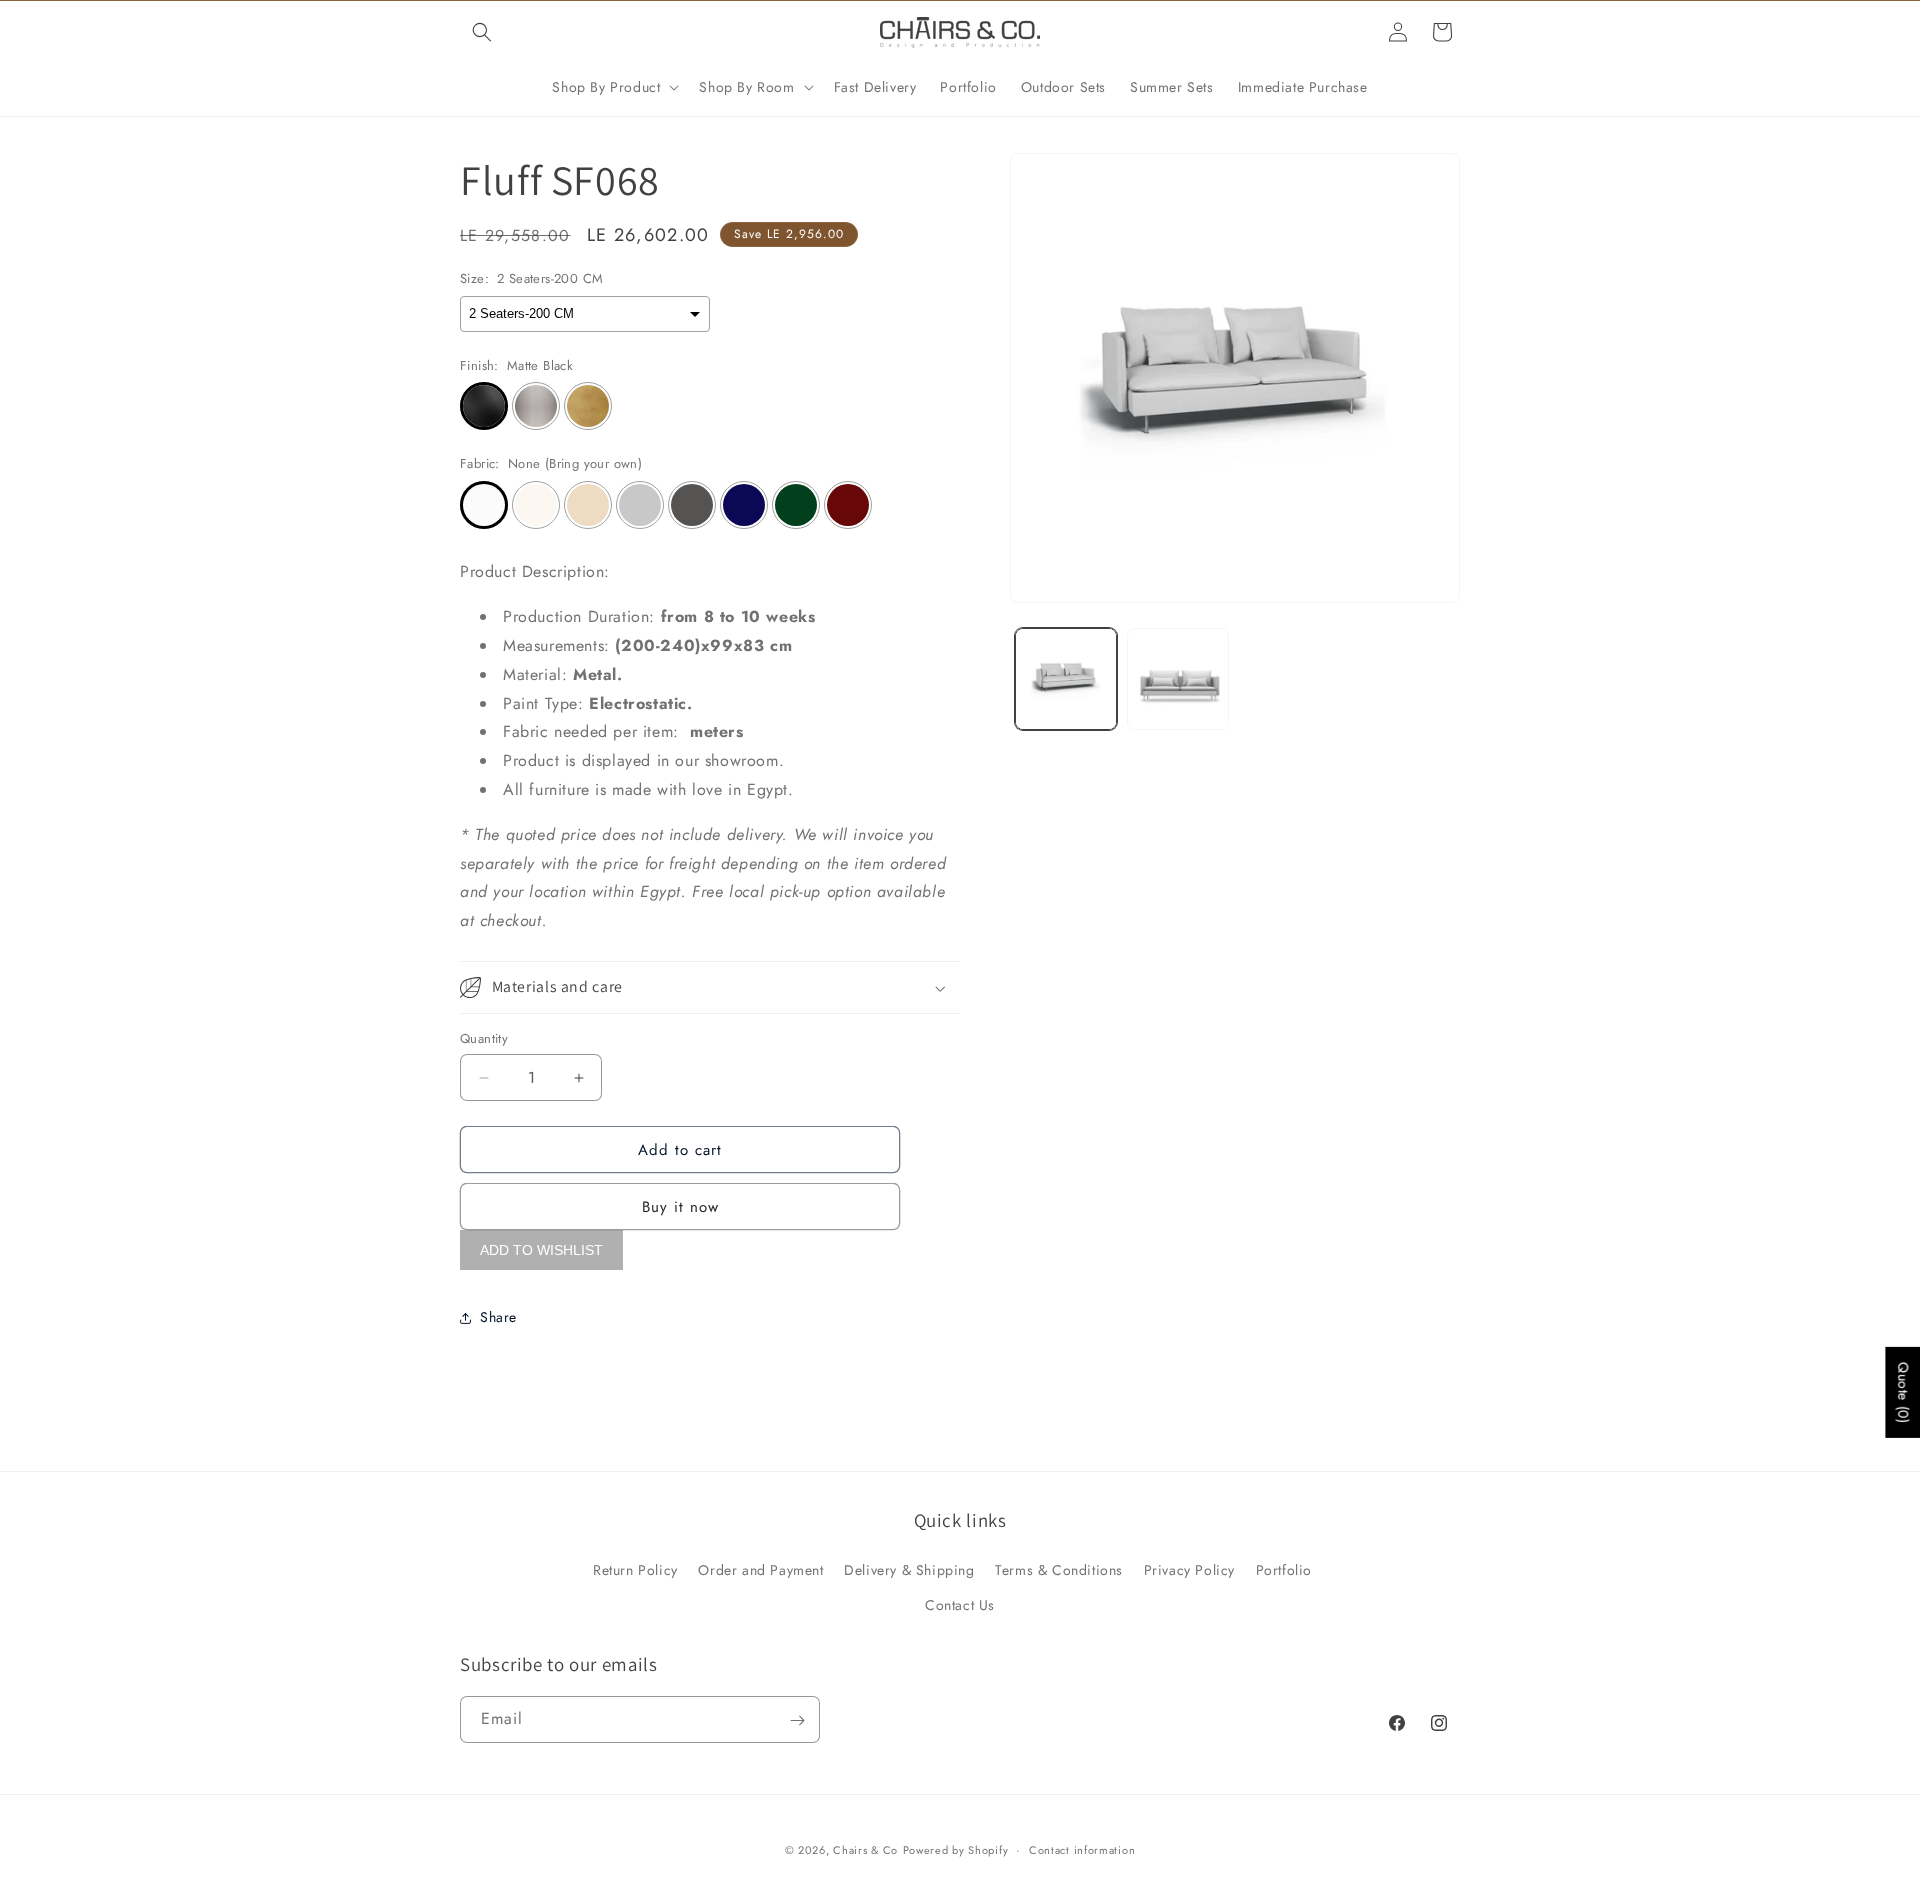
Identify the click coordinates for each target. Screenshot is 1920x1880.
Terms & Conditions (1059, 1569)
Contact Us (960, 1604)
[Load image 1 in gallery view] (1066, 679)
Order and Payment (760, 1569)
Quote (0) (1903, 1392)
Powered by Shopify (956, 1850)
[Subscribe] (797, 1720)
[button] (482, 32)
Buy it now (680, 1208)
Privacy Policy (1189, 1569)
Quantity (484, 1038)
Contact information (1082, 1849)
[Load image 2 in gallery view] (1178, 679)
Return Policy (635, 1569)
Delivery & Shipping (909, 1569)
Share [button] (498, 1317)
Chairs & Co (865, 1850)
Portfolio (1284, 1569)
